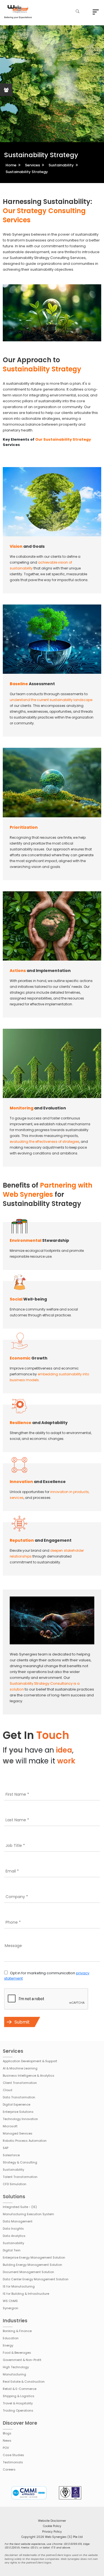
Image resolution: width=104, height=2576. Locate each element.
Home (11, 165)
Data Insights (13, 2229)
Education (11, 2338)
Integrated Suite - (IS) (20, 2207)
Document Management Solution (28, 2272)
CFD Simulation (15, 2184)
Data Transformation (19, 2097)
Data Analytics (14, 2236)
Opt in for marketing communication (47, 1976)
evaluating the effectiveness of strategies (45, 1142)
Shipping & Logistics (19, 2396)
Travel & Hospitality (18, 2403)
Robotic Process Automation (25, 2141)
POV (6, 2448)
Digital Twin (12, 2250)
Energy (8, 2345)
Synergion (11, 2308)
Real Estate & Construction (24, 2382)
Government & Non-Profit (22, 2360)
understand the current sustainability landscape (51, 700)
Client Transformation (20, 2083)
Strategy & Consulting (20, 2162)
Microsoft (10, 2126)
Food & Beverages (17, 2353)
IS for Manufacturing (19, 2286)
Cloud (7, 2090)
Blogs (7, 2433)
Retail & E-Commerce (20, 2389)
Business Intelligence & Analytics (29, 2076)
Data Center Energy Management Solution (36, 2279)
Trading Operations (18, 2410)
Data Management (18, 2221)
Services (32, 165)
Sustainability (61, 165)
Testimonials (13, 2462)
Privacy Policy (52, 2532)
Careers (9, 2469)
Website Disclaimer (52, 2521)
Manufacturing (14, 2374)
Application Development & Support (30, 2061)
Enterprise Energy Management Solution (34, 2257)
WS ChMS (10, 2301)
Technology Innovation (20, 2119)
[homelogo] (18, 12)
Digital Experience (17, 2104)
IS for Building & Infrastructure (26, 2294)
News (7, 2441)
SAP (6, 2148)
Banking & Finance (17, 2331)
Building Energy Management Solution (32, 2265)
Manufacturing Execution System (28, 2214)
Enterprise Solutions (18, 2112)
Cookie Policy (52, 2526)
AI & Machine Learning (20, 2068)
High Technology (16, 2367)
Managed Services (18, 2133)
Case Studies (13, 2455)
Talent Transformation (20, 2177)
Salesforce (11, 2155)
